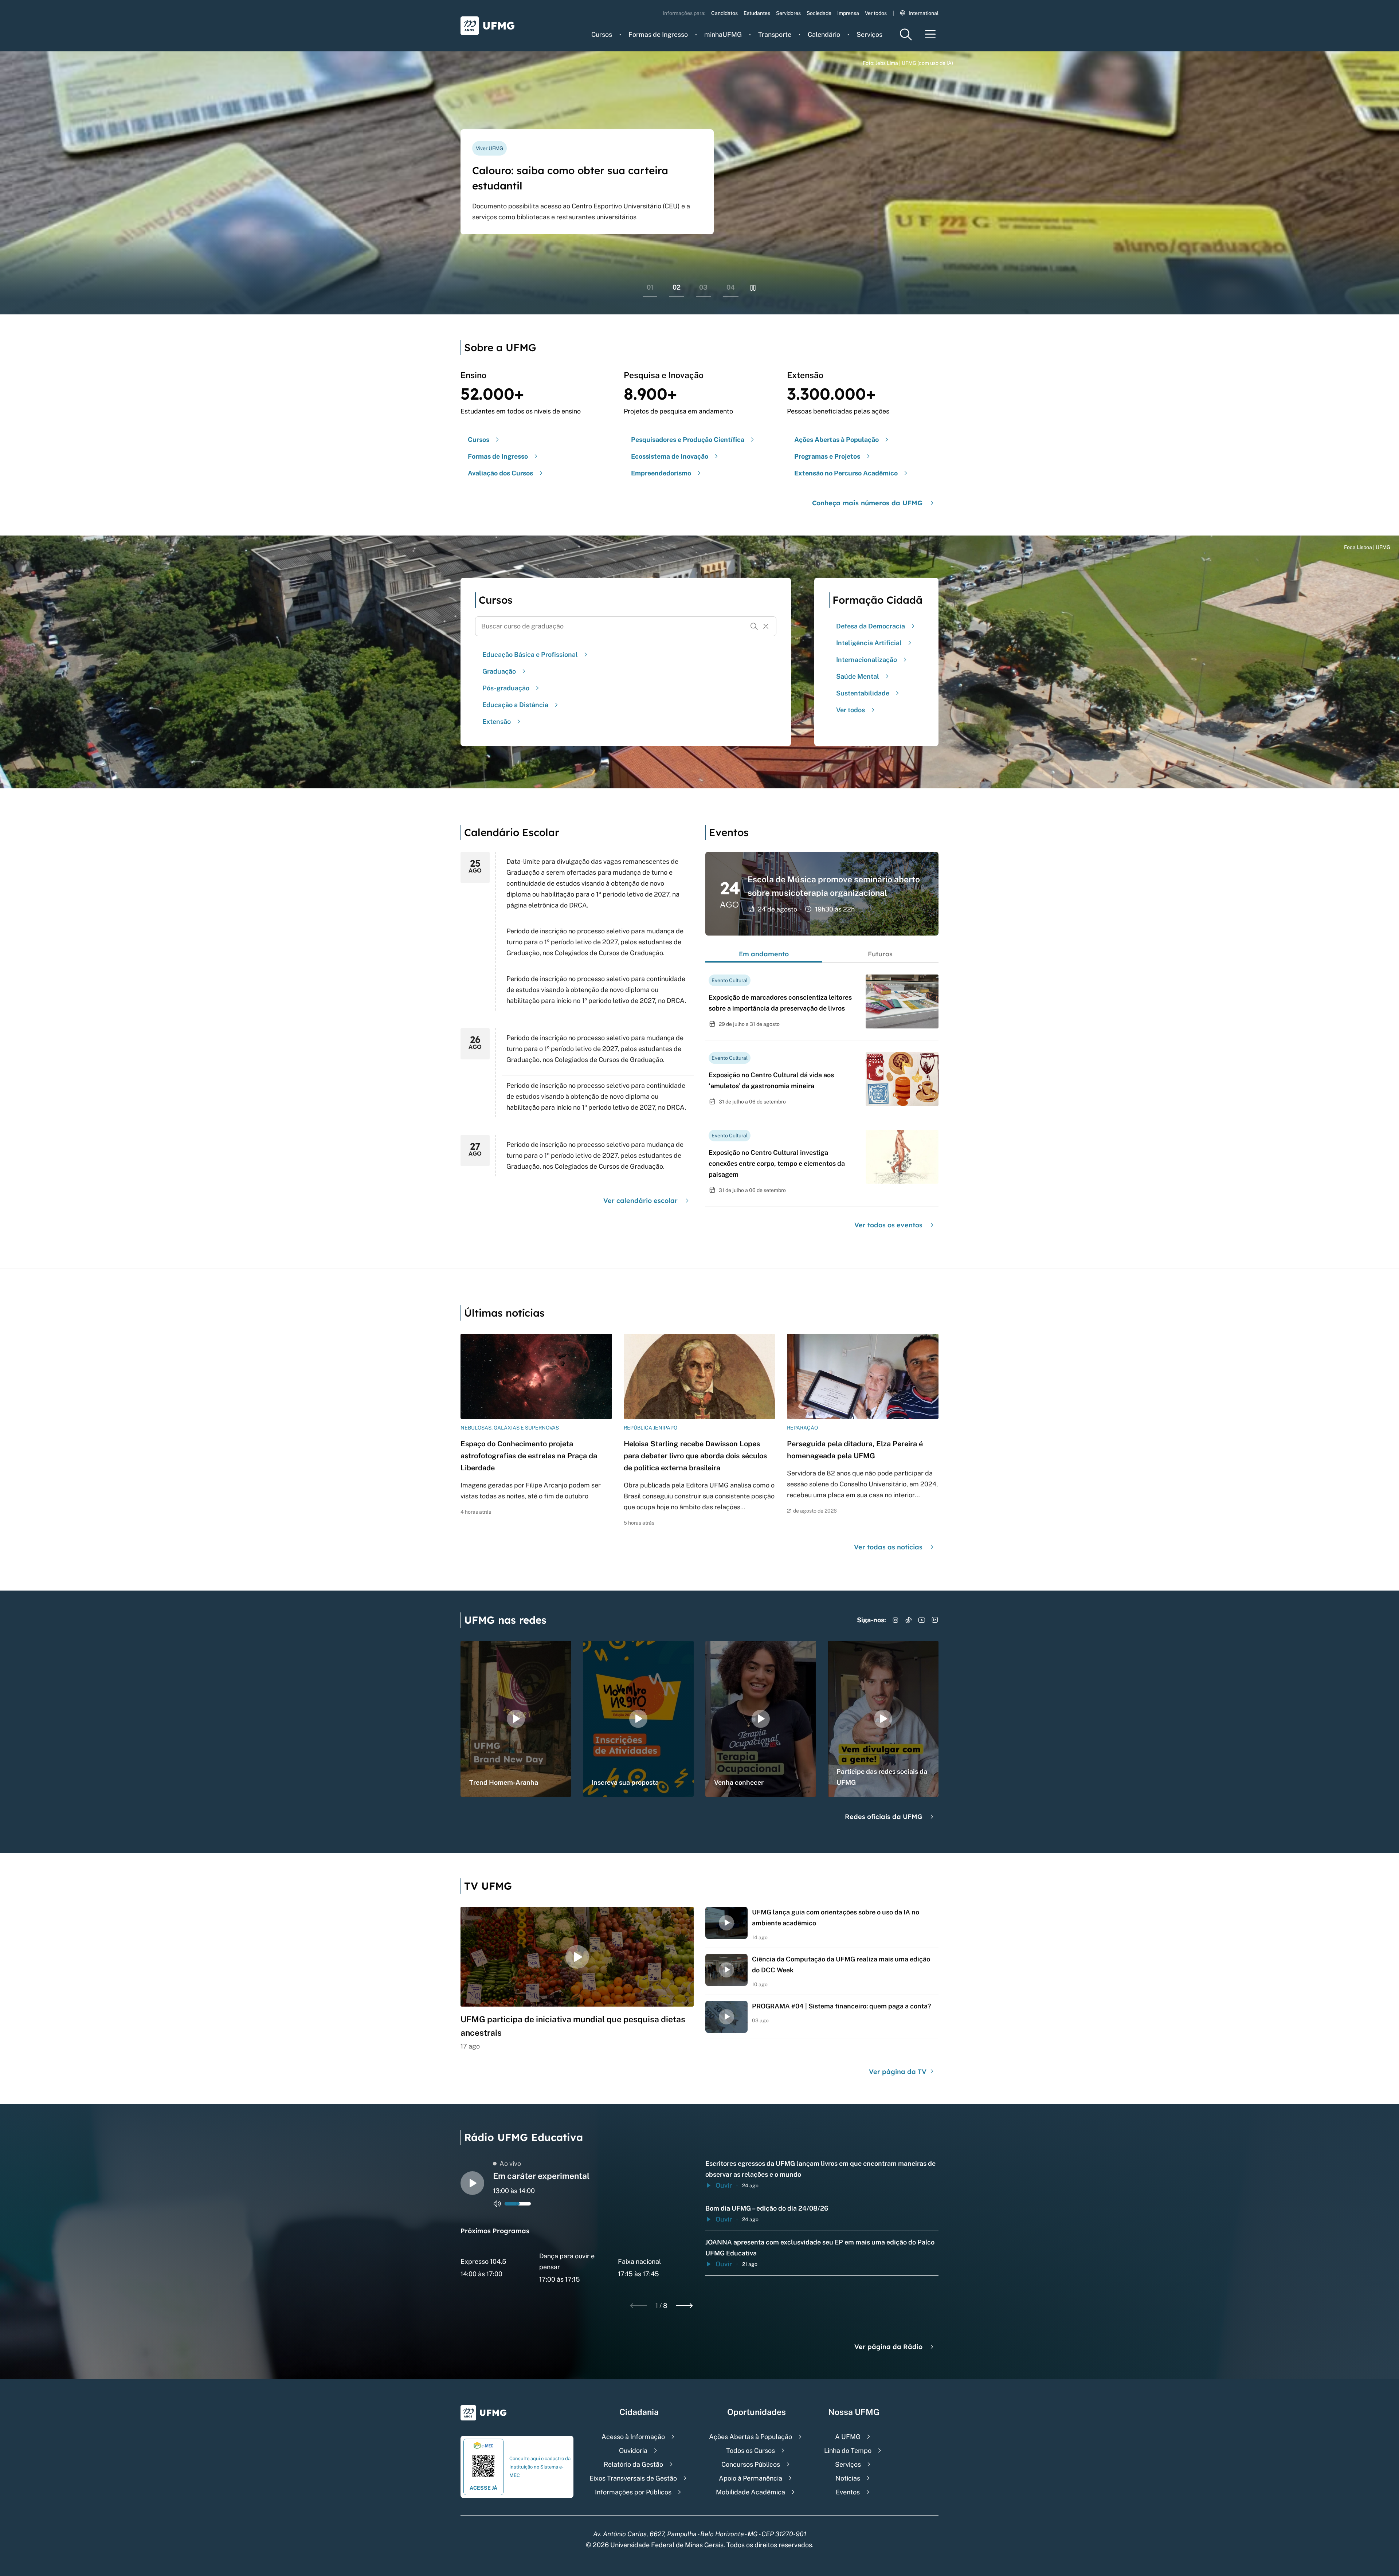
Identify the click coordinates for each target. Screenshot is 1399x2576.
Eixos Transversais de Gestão (633, 2478)
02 (677, 287)
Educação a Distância (515, 705)
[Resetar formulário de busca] (766, 626)
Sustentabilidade (863, 693)
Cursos (602, 34)
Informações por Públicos (633, 2492)
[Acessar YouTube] (922, 1620)
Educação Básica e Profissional (530, 654)
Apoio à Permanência (751, 2478)
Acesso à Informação (633, 2437)
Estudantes (757, 13)
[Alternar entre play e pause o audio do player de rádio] (472, 2183)
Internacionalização (867, 660)
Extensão (497, 722)
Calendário (824, 34)
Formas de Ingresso (658, 34)
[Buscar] (754, 626)
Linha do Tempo (848, 2450)
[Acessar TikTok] (909, 1620)
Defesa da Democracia (871, 626)
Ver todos (876, 13)
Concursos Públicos (751, 2464)
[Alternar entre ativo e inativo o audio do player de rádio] (497, 2204)
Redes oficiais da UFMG (884, 1817)
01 (650, 287)
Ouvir (724, 2185)
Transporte (775, 34)
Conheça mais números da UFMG (867, 503)
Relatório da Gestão (633, 2464)
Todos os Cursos (751, 2450)
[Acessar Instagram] (896, 1620)
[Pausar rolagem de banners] (753, 288)
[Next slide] (684, 2306)
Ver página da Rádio (888, 2347)
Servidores (788, 13)
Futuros (880, 954)
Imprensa (848, 13)
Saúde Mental (858, 676)
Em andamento (764, 954)
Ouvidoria (633, 2450)
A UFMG (848, 2437)
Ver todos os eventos (888, 1225)
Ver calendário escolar (640, 1201)
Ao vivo (510, 2163)
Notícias (848, 2478)
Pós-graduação (506, 688)
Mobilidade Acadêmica (751, 2492)
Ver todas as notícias (888, 1547)
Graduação (499, 671)
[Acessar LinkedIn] (935, 1620)
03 (703, 287)
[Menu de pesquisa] (906, 34)
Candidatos (724, 13)
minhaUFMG (723, 34)
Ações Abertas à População (751, 2437)
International (924, 13)
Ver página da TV (899, 2072)
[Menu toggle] (930, 34)
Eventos (848, 2492)
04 (731, 287)
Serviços (869, 34)
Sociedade (819, 13)
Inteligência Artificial (869, 643)
